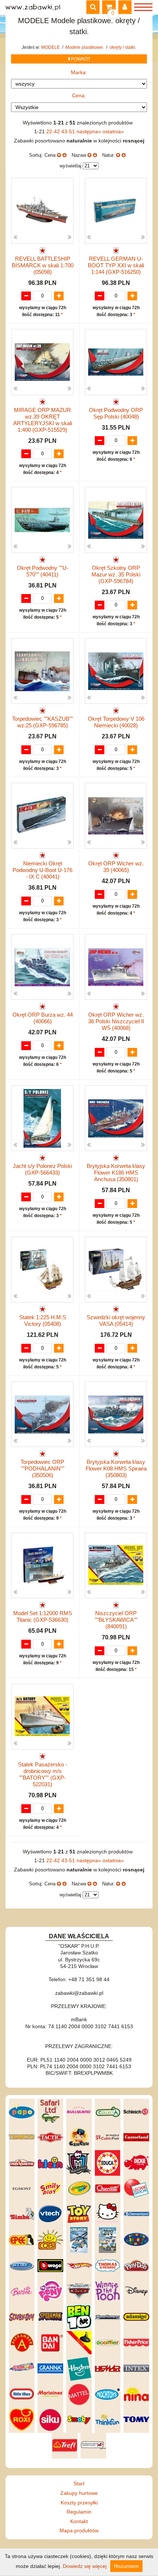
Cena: (79, 95)
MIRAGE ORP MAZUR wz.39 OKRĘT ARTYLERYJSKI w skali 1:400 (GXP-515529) (43, 420)
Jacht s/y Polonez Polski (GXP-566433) (42, 1169)
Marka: (79, 72)
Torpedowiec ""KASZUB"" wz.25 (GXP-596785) (43, 722)
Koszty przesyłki (79, 2503)
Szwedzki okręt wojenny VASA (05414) (116, 1320)
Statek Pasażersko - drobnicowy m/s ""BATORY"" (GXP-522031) (43, 1774)
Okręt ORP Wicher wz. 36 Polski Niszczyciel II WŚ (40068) (116, 1021)
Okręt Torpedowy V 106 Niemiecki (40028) (116, 722)
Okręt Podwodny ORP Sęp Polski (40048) (116, 413)
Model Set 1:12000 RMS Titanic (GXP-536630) (43, 1616)
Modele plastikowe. (85, 47)
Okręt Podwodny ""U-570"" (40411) (43, 571)
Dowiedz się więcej (85, 2566)
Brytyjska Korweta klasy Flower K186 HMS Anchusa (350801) (116, 1173)
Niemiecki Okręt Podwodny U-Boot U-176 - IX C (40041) (42, 870)
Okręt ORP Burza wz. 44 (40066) (43, 1018)
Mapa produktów (79, 2530)
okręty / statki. (123, 47)
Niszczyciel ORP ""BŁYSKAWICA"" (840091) (116, 1620)
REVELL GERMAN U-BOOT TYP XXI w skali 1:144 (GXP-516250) (116, 265)
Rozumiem (126, 2566)
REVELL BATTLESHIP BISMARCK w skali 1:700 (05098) (43, 265)
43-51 (69, 131)
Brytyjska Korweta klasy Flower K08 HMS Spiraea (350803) (116, 1468)
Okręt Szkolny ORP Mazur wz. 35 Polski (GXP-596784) (116, 574)
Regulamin (79, 2512)
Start (79, 2483)
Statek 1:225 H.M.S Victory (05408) (43, 1320)
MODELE (51, 47)
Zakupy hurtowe (79, 2493)
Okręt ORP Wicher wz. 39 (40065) (116, 867)
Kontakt (79, 2521)
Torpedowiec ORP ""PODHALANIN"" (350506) (42, 1468)
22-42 (54, 131)
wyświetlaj (70, 166)
